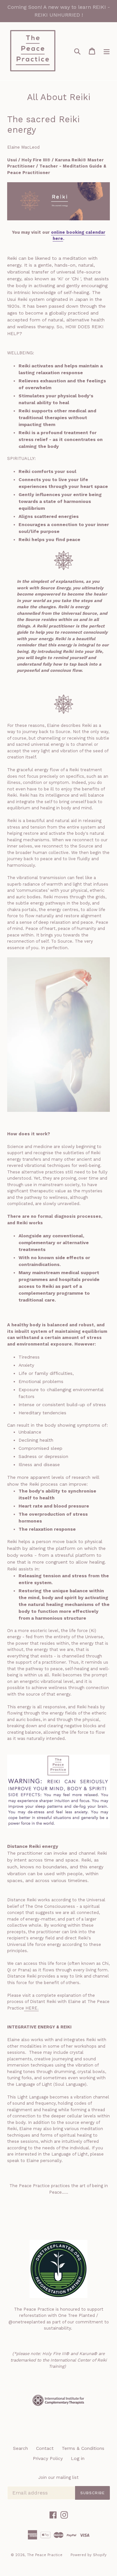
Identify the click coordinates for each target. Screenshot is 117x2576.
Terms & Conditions (83, 2448)
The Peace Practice (45, 2555)
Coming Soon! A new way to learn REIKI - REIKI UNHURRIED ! (59, 11)
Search (20, 2448)
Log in (78, 2458)
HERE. (31, 2008)
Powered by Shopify (89, 2555)
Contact (45, 2448)
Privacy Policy (48, 2458)
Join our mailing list (58, 2477)
